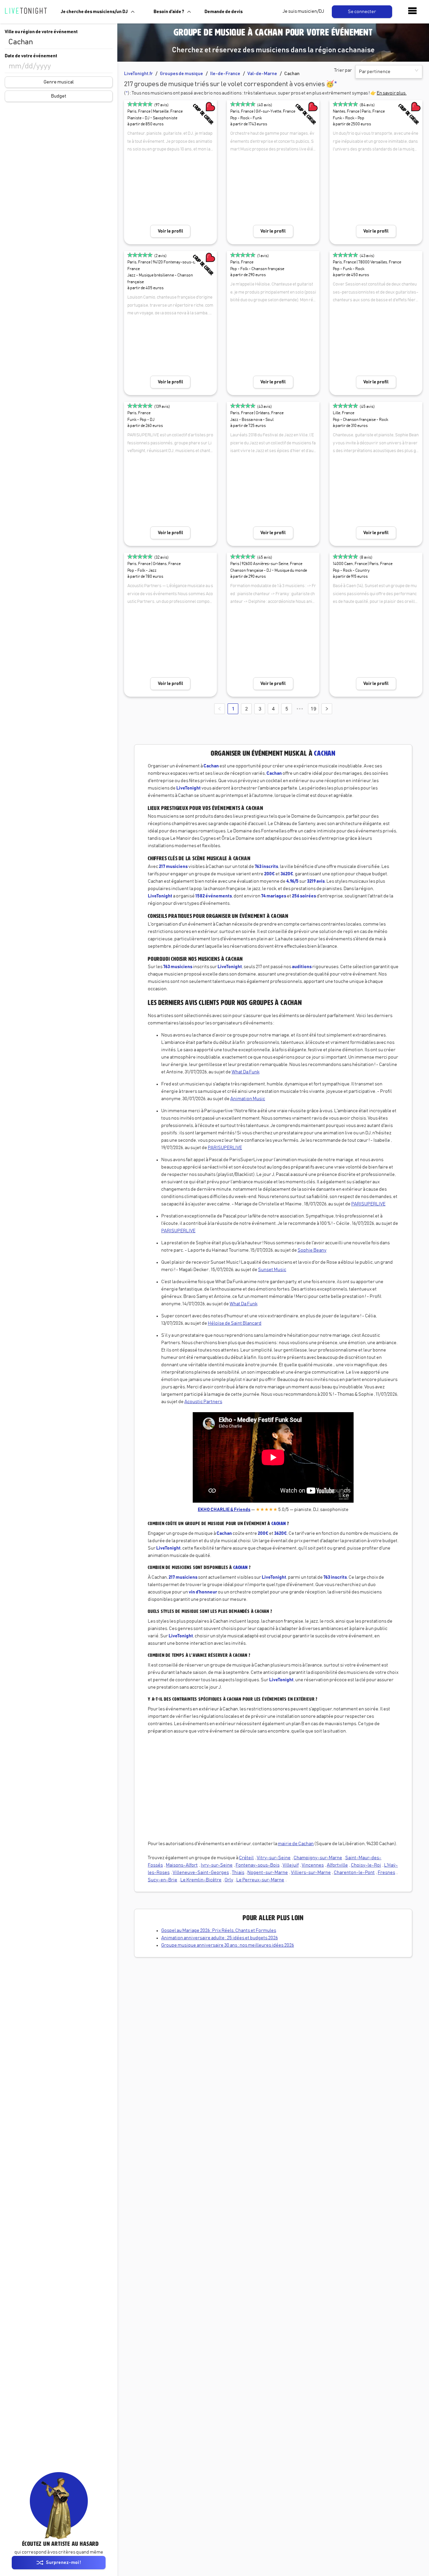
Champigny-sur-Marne (318, 1858)
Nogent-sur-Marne (268, 1873)
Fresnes (386, 1873)
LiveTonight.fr (138, 74)
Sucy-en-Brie (163, 1880)
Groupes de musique (181, 74)
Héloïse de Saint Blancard (235, 1323)
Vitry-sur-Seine (274, 1858)
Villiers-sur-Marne (311, 1873)
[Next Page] (327, 709)
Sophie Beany (312, 1250)
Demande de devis (224, 12)
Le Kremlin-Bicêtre (201, 1880)
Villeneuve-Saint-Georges (201, 1873)
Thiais (238, 1873)
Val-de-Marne (262, 74)
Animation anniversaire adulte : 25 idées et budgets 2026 (220, 1938)
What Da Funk (246, 1072)
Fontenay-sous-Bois (258, 1865)
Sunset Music (272, 1270)
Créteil (246, 1858)
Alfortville (337, 1865)
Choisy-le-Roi (366, 1865)
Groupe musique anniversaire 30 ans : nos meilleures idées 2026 (228, 1945)
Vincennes (313, 1865)
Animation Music (248, 1099)
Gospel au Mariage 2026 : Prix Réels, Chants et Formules (219, 1931)
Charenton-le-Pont (354, 1873)
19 (313, 709)
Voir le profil (170, 231)
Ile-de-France (225, 74)
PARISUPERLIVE (225, 1148)
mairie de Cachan (296, 1844)
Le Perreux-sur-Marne (260, 1880)
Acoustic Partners (203, 1402)
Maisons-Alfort (182, 1865)
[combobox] (59, 42)
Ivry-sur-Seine (217, 1865)
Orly (229, 1880)
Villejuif (291, 1865)
